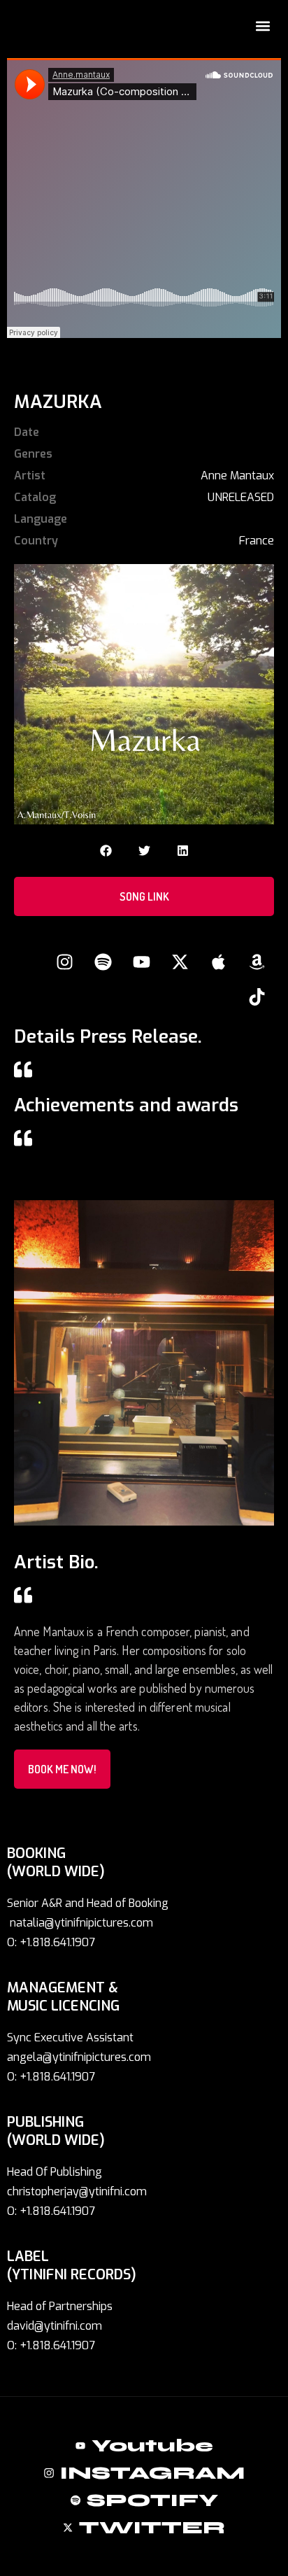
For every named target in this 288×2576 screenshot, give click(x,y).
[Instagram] (64, 962)
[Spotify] (103, 962)
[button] (262, 26)
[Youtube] (141, 962)
